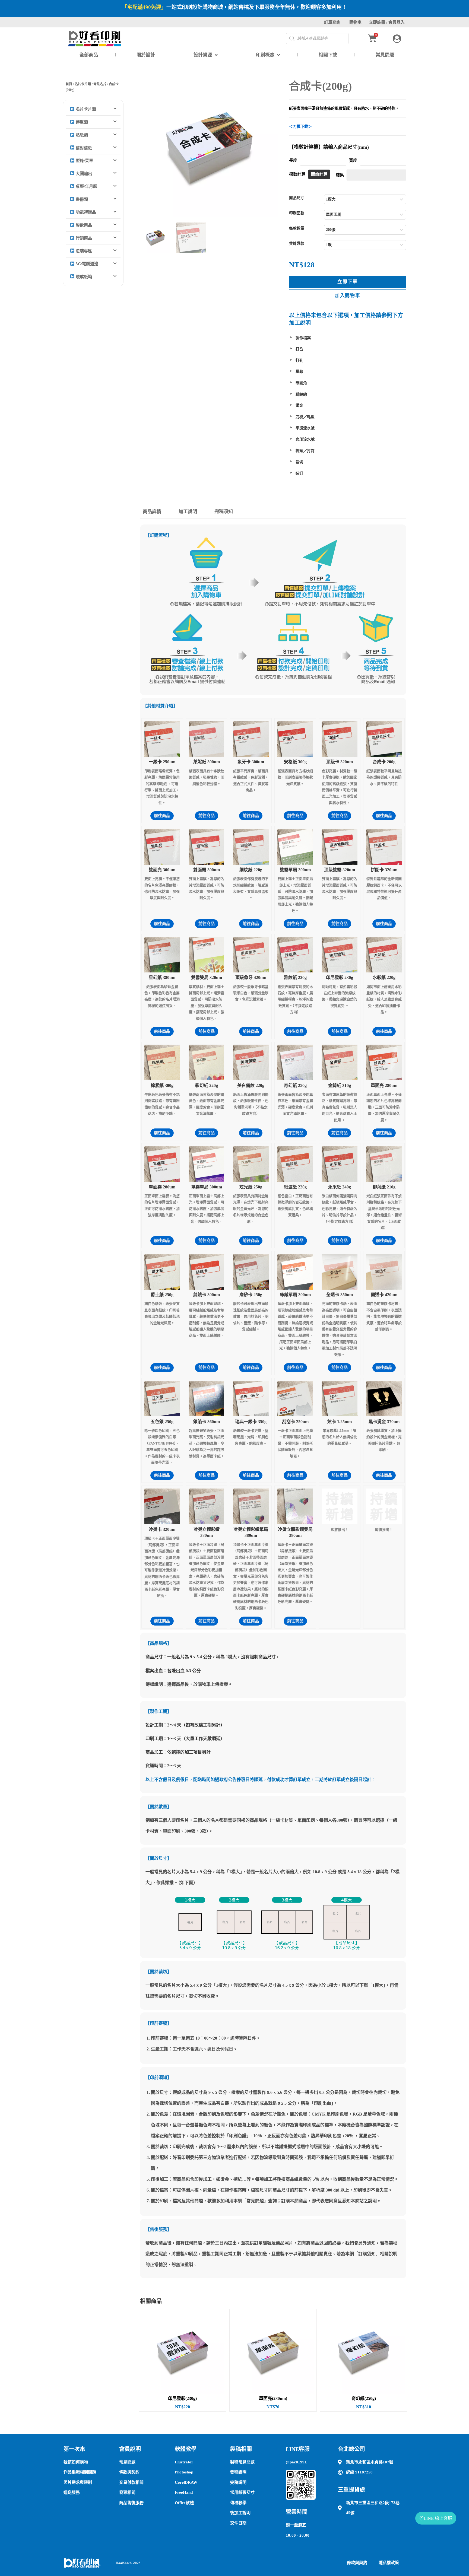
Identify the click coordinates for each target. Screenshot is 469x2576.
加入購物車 (348, 296)
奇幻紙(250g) (364, 2399)
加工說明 (188, 512)
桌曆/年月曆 (86, 186)
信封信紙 (83, 148)
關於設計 (146, 55)
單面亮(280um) (273, 2399)
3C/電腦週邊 (86, 264)
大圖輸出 (83, 174)
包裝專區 (83, 251)
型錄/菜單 (84, 161)
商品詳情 (152, 512)
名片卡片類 (83, 84)
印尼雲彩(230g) (182, 2399)
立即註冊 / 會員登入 (387, 22)
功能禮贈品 (85, 212)
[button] (93, 109)
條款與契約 (357, 2563)
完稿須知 (224, 512)
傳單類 (81, 122)
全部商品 (89, 55)
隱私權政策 (389, 2563)
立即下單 (348, 282)
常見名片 (100, 84)
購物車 (355, 22)
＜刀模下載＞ (300, 127)
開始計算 (319, 174)
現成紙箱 (83, 277)
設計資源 (203, 55)
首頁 (69, 84)
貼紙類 (81, 135)
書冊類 (81, 199)
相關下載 (328, 55)
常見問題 (385, 55)
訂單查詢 (332, 22)
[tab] (157, 512)
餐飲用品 (83, 225)
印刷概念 (265, 55)
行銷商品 (83, 238)
